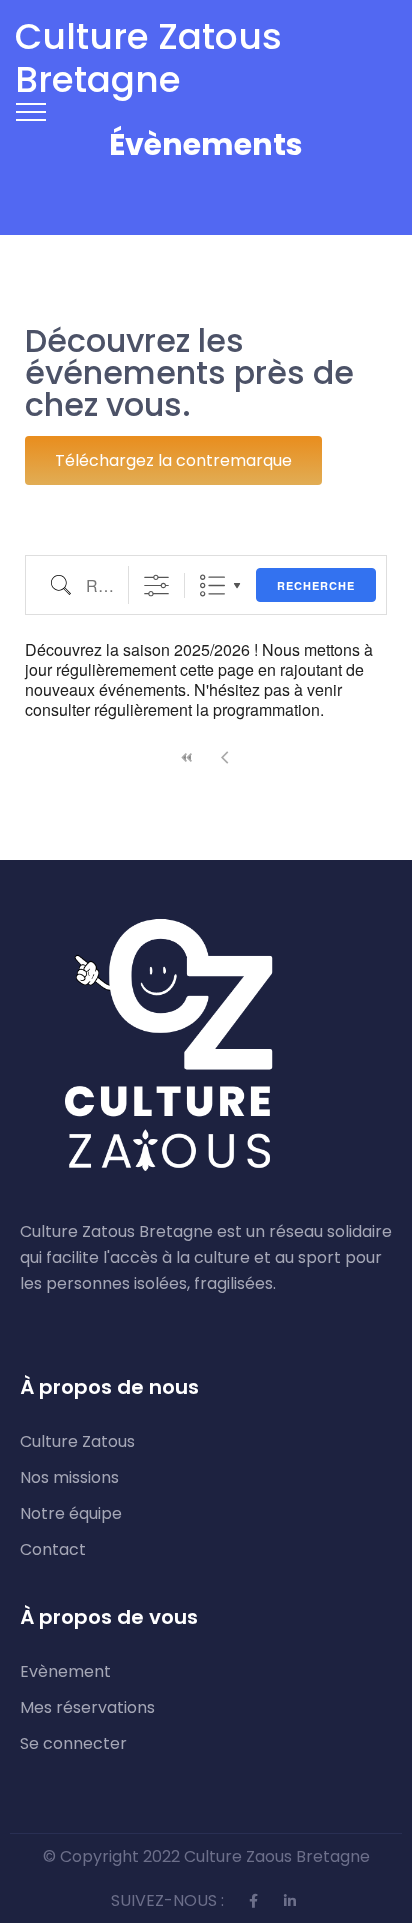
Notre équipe (71, 1514)
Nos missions (69, 1478)
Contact (53, 1550)
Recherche (316, 585)
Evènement (65, 1672)
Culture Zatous (77, 1442)
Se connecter (73, 1744)
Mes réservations (87, 1708)
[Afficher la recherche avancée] (156, 585)
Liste (212, 585)
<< (187, 757)
